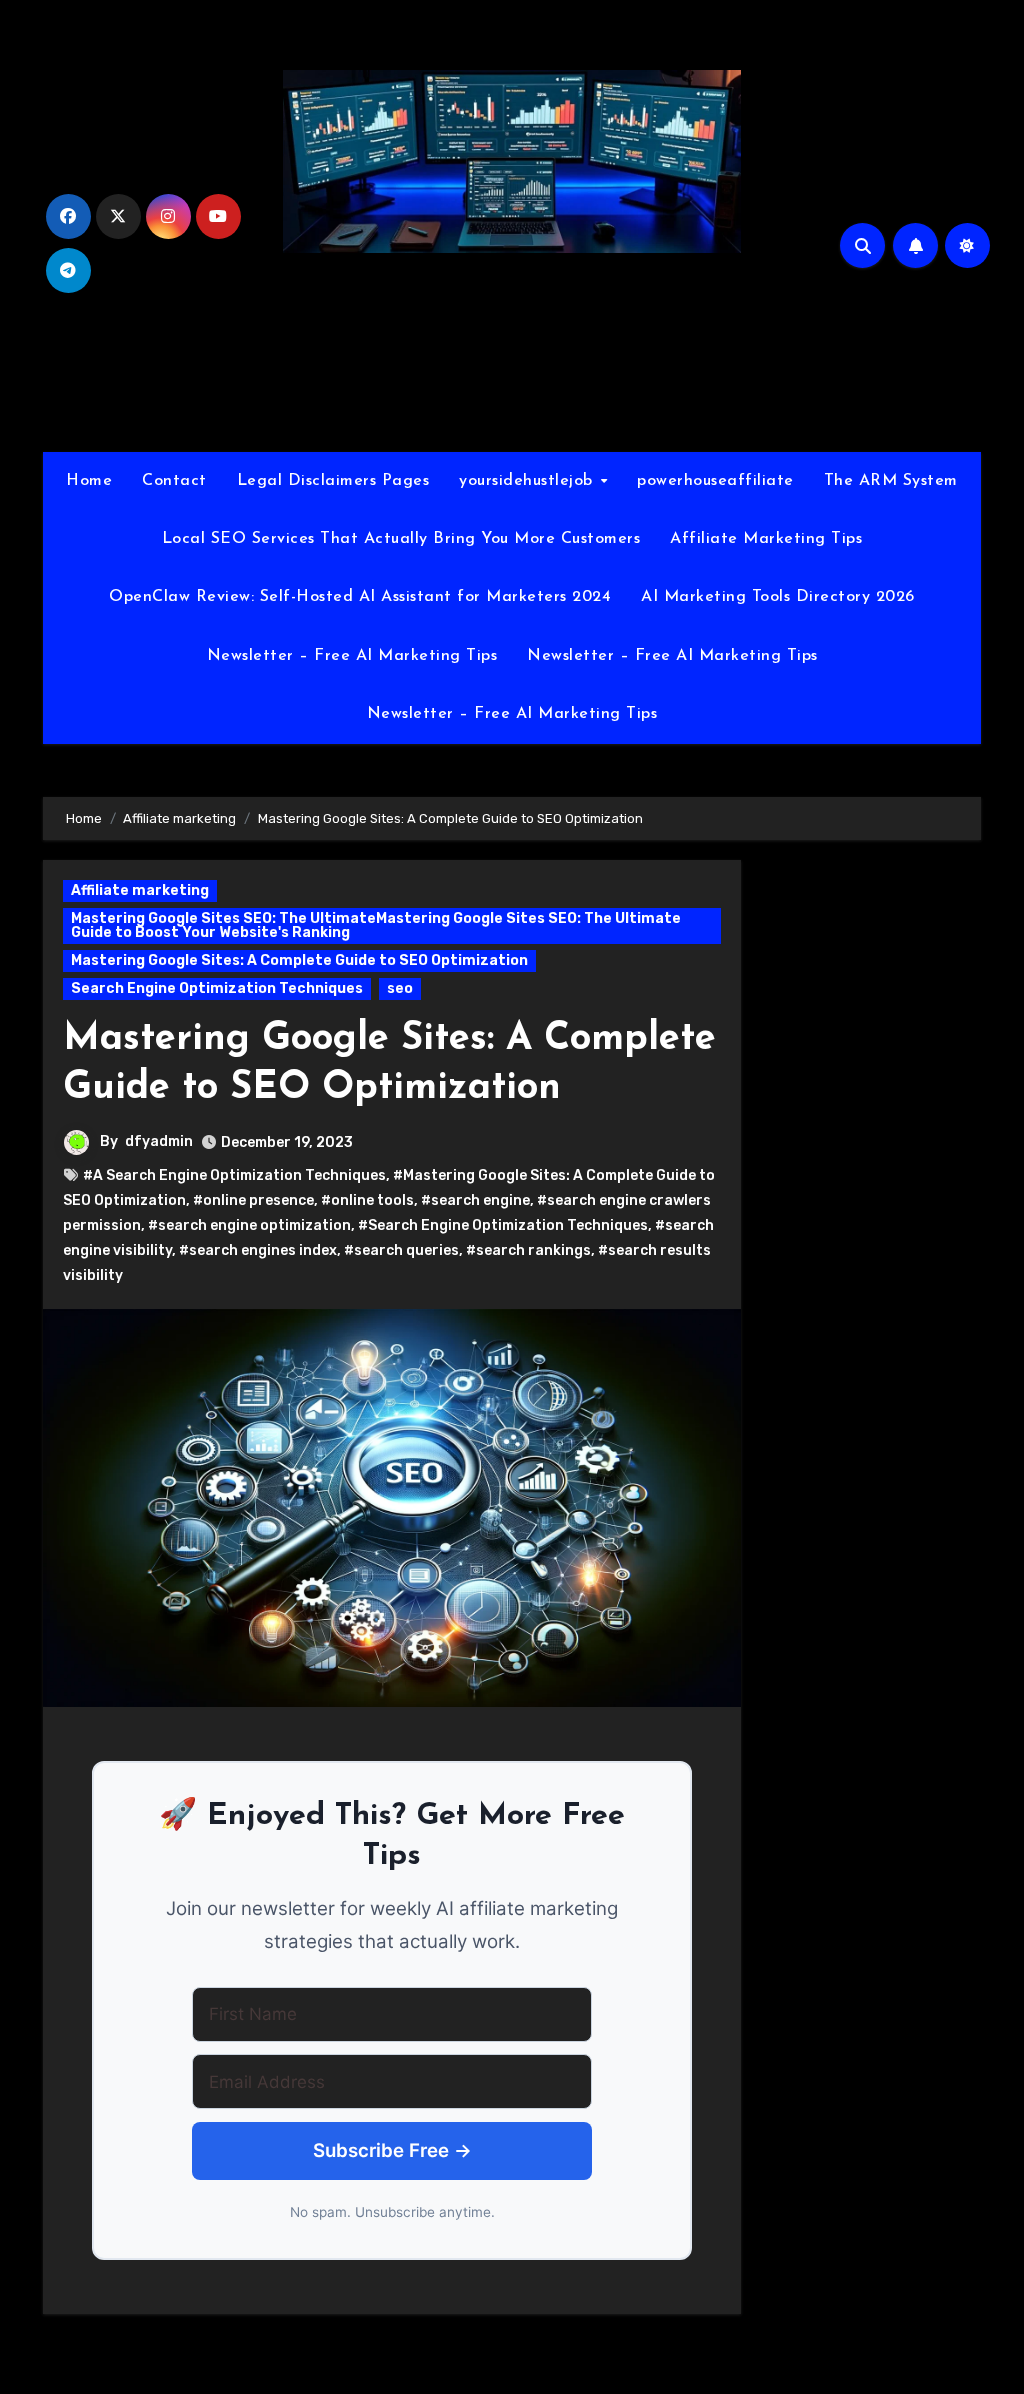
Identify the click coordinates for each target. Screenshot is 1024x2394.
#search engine (475, 1200)
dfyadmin (159, 1141)
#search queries (401, 1250)
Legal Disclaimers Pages (333, 481)
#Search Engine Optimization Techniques (503, 1225)
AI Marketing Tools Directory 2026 (778, 597)
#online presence (253, 1200)
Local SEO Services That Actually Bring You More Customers (401, 539)
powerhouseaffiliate (715, 481)
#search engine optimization (249, 1225)
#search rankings (528, 1250)
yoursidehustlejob (528, 481)
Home (89, 481)
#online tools (367, 1200)
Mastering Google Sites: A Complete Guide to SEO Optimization (299, 960)
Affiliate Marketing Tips (766, 539)
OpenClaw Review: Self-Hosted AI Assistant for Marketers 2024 (360, 597)
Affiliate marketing (140, 890)
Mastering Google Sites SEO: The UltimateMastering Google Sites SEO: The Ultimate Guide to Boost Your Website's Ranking (376, 925)
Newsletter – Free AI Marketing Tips (352, 656)
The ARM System (891, 481)
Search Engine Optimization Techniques (217, 988)
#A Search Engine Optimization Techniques (234, 1175)
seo (400, 988)
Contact (174, 481)
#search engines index (258, 1250)
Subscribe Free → (392, 2150)
